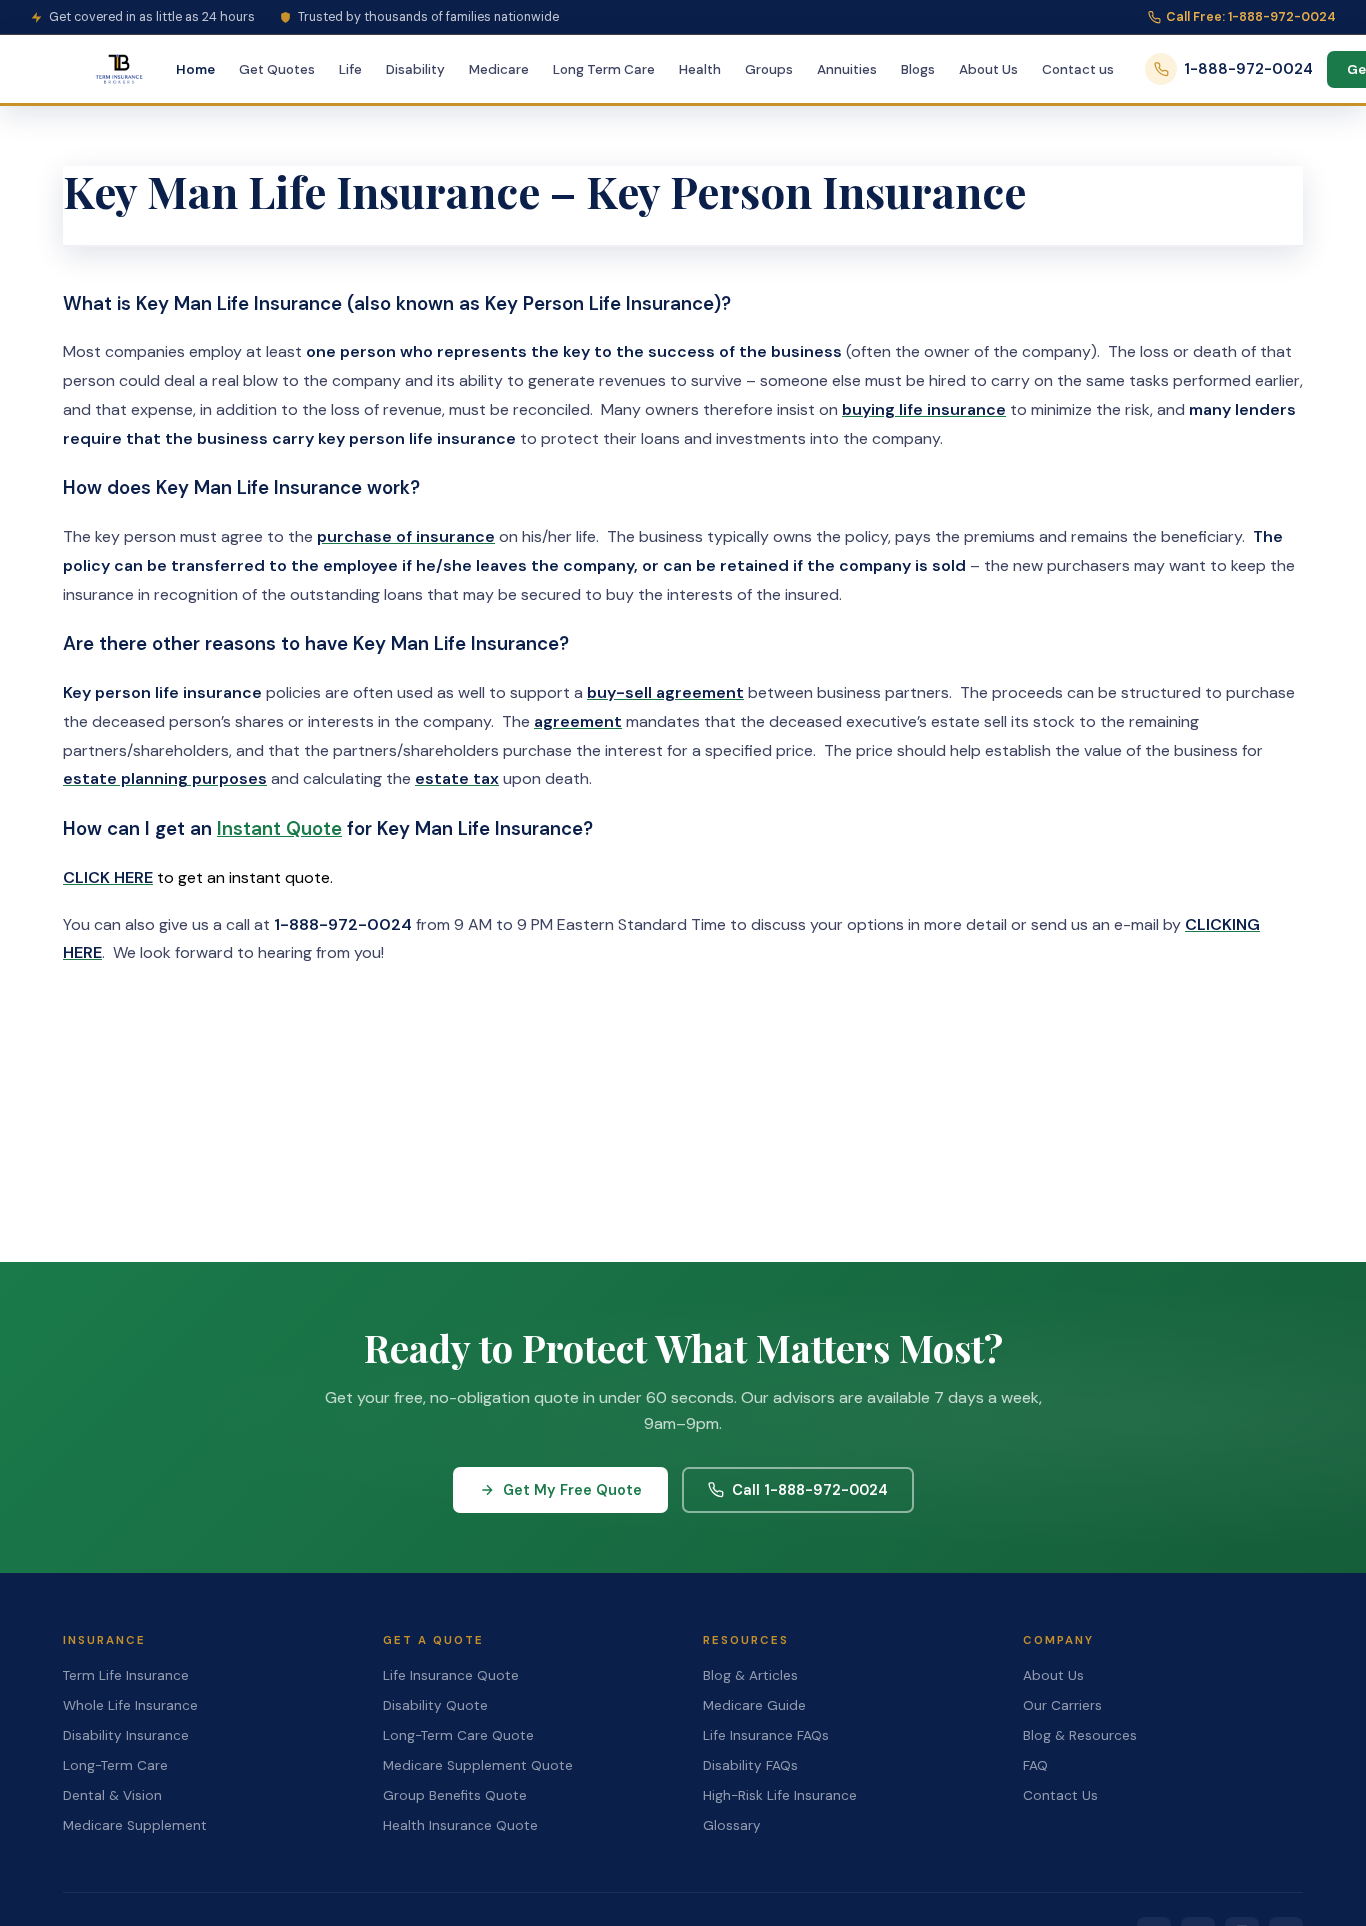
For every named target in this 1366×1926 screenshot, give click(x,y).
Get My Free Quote (572, 1490)
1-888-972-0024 (1248, 69)
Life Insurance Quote (451, 1675)
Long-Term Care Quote (458, 1735)
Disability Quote (435, 1705)
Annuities (847, 69)
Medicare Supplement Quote (478, 1765)
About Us (988, 69)
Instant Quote (279, 828)
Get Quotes (277, 69)
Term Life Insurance (126, 1675)
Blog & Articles (750, 1675)
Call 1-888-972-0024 (810, 1490)
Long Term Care (604, 69)
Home (195, 69)
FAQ (1035, 1765)
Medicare (499, 69)
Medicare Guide (754, 1705)
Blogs (918, 69)
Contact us (1078, 69)
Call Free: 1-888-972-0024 (1251, 17)
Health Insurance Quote (460, 1825)
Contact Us (1060, 1795)
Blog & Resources (1080, 1735)
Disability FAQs (750, 1765)
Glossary (732, 1825)
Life (350, 69)
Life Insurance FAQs (766, 1735)
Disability (415, 69)
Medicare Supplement (135, 1825)
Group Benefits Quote (455, 1795)
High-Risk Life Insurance (780, 1795)
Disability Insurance (126, 1735)
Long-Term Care (115, 1765)
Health (700, 69)
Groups (769, 69)
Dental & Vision (112, 1795)
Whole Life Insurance (130, 1705)
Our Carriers (1062, 1705)
